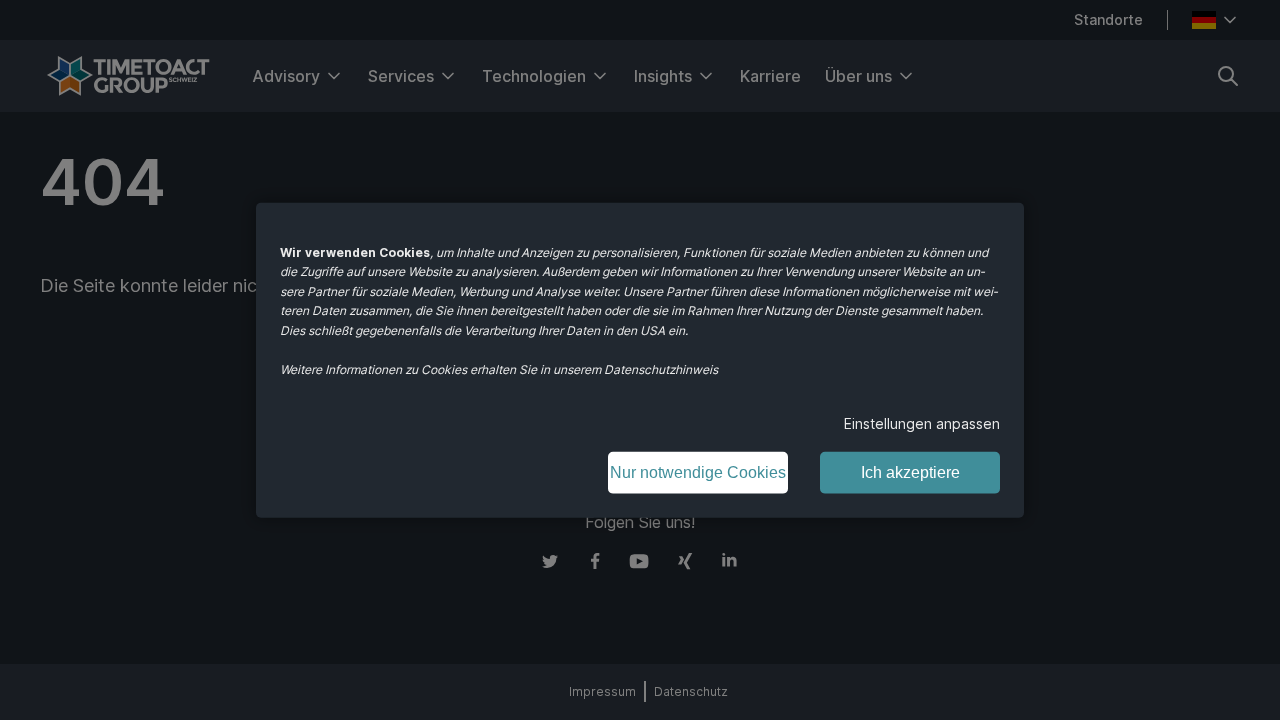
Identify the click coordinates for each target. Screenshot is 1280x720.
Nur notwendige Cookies (698, 471)
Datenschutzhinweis (661, 369)
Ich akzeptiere (910, 471)
